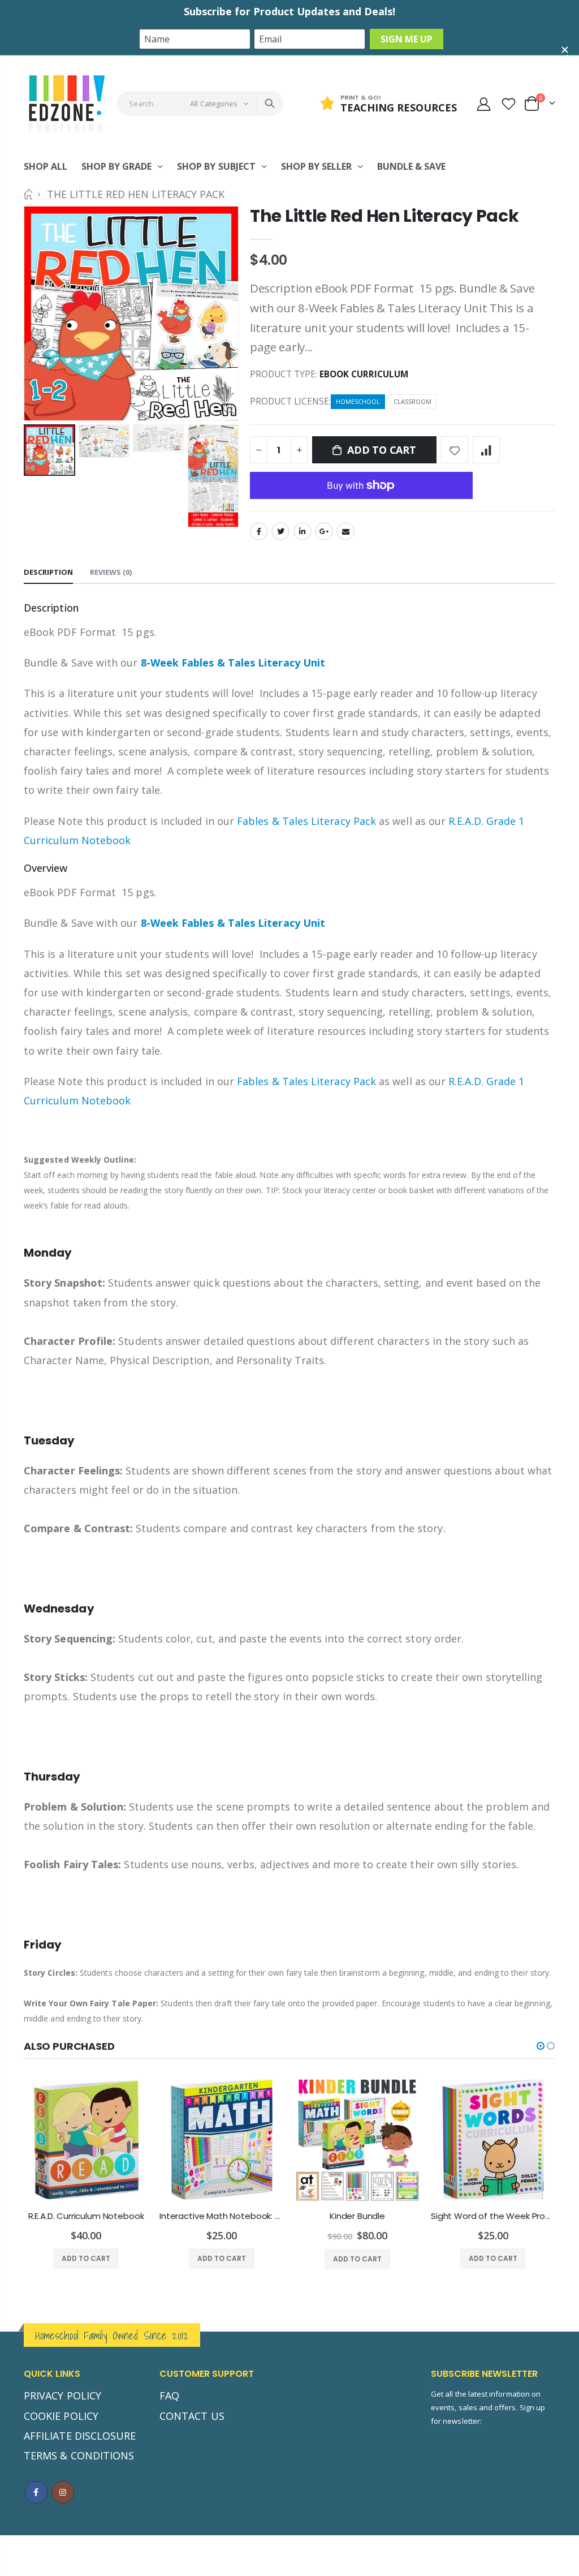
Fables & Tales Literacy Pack (306, 821)
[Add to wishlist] (455, 450)
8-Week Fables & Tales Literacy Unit (233, 663)
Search (270, 104)
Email (345, 531)
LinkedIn (303, 531)
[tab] (48, 573)
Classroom (412, 401)
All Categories (214, 104)
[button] (541, 2046)
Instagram (63, 2492)
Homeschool (358, 401)
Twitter (280, 531)
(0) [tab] (111, 572)
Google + (324, 531)
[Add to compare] (486, 450)
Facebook (259, 531)
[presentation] (36, 476)
